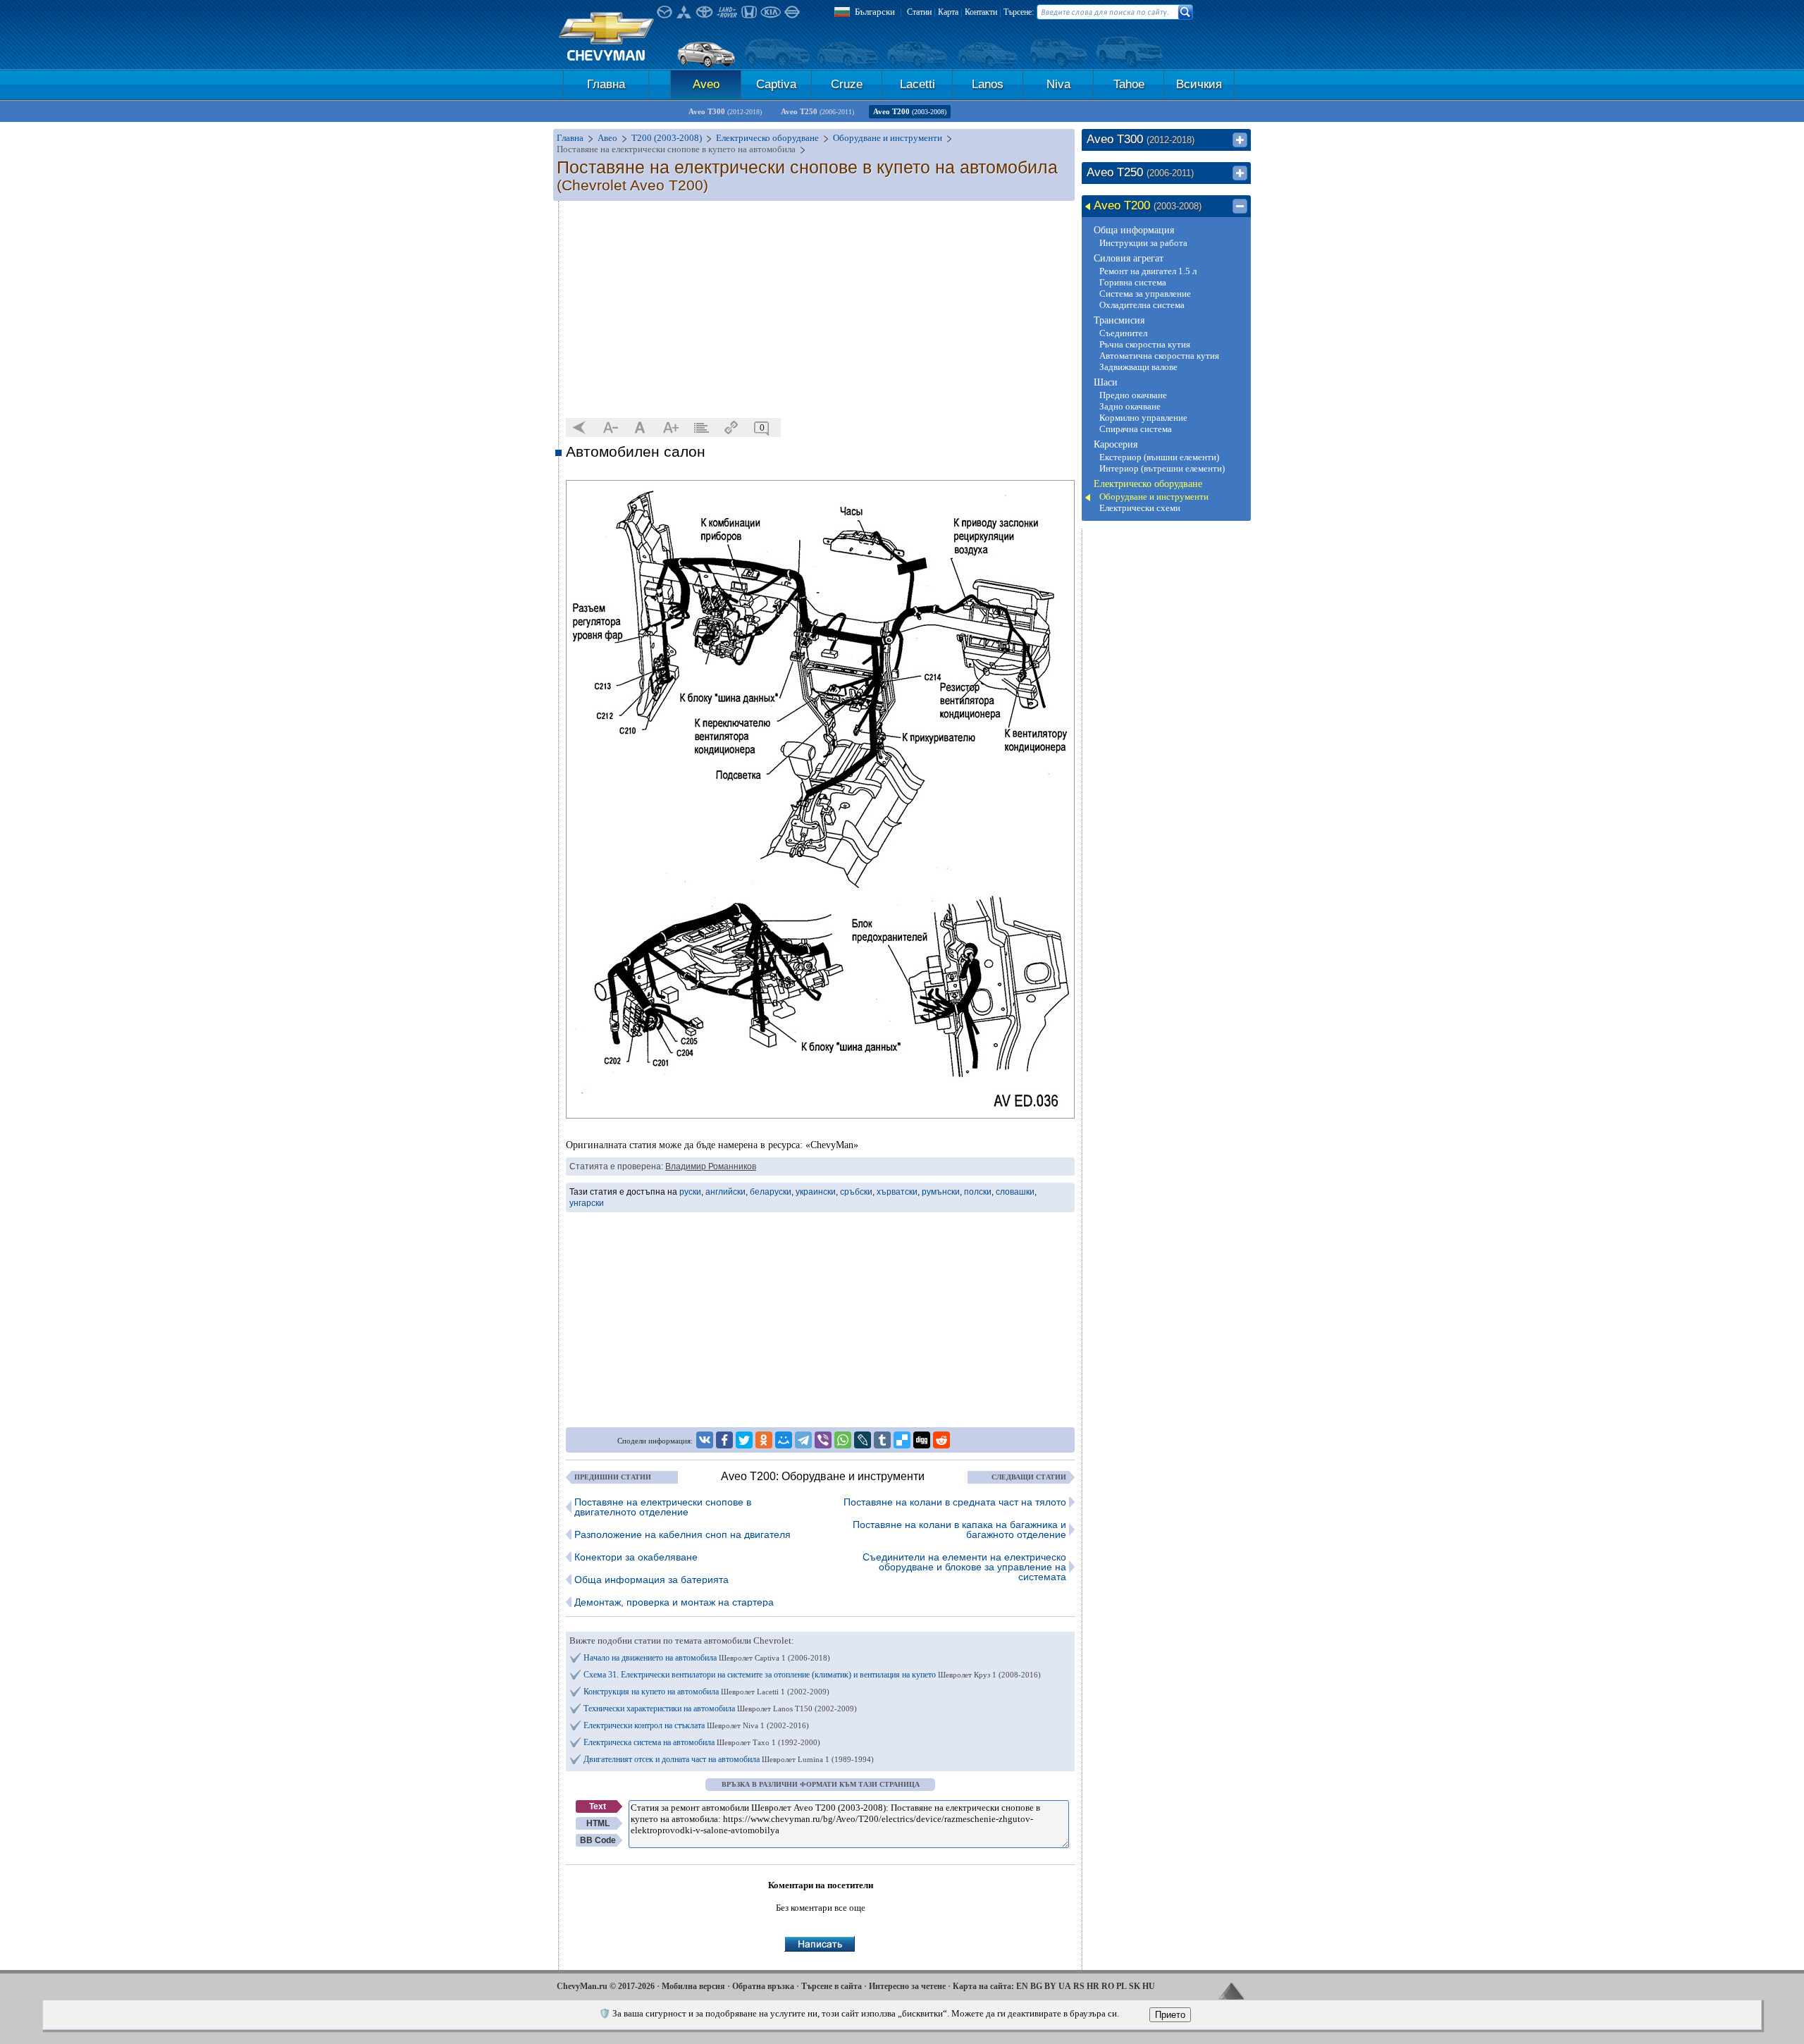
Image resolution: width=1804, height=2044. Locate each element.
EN (1022, 1986)
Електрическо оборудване (1148, 484)
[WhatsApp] (843, 1440)
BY (1050, 1986)
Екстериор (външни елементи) (1159, 457)
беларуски (771, 1192)
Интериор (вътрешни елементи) (1162, 468)
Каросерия (1116, 444)
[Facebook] (724, 1440)
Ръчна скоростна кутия (1145, 344)
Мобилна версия (693, 1986)
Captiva (776, 84)
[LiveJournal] (863, 1440)
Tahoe (1129, 84)
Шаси (1106, 382)
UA (1065, 1986)
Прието (1170, 2015)
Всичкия (1199, 84)
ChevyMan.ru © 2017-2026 (606, 1986)
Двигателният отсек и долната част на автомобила (729, 1759)
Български (875, 12)
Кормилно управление (1143, 418)
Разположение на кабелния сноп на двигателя (682, 1534)
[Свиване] (1240, 207)
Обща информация (1134, 230)
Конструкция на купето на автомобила (706, 1692)
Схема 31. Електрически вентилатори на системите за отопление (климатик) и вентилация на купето (812, 1675)
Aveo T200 (910, 111)
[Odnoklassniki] (764, 1440)
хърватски (897, 1192)
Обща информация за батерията (651, 1580)
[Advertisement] (820, 310)
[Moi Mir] (784, 1440)
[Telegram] (803, 1440)
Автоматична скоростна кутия (1159, 356)
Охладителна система (1142, 305)
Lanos (988, 84)
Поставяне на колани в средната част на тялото (955, 1502)
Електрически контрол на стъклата (696, 1725)
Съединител (1123, 333)
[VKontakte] (705, 1440)
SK (1135, 1986)
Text (598, 1806)
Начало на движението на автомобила (707, 1658)
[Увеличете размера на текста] (671, 428)
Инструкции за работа (1143, 243)
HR (1093, 1986)
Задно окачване (1130, 406)
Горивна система (1133, 282)
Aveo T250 (817, 111)
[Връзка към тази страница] (731, 428)
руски (690, 1192)
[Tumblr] (882, 1440)
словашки (1015, 1192)
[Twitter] (744, 1440)
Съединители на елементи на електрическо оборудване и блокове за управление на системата (964, 1567)
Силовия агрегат (1129, 258)
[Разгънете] (1240, 140)
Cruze (847, 84)
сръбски (856, 1192)
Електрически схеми (1140, 508)
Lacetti (918, 84)
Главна (606, 84)
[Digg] (922, 1440)
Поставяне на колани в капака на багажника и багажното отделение (959, 1529)
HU (1149, 1986)
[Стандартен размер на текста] (641, 428)
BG (1036, 1986)
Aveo (706, 84)
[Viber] (823, 1440)
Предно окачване (1133, 395)
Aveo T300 (725, 111)
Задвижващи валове (1138, 367)
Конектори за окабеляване (636, 1557)
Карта (948, 12)
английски (725, 1192)
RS (1079, 1986)
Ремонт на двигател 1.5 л (1148, 271)
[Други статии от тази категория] (701, 428)
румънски (941, 1192)
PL (1122, 1986)
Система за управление (1145, 294)
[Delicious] (902, 1440)
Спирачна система (1136, 429)
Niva (1058, 84)
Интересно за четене (907, 1986)
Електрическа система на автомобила (702, 1742)
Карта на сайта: (983, 1986)
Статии (919, 12)
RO (1108, 1986)
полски (978, 1192)
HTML (598, 1823)
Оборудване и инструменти (1154, 497)
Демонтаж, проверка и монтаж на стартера (674, 1602)
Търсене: (1019, 12)
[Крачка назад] (580, 428)
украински (816, 1192)
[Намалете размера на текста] (610, 428)
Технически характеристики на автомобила (720, 1709)
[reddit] (941, 1440)
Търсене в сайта (832, 1986)
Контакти (981, 12)
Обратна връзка (763, 1986)
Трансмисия (1119, 320)
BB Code (598, 1840)
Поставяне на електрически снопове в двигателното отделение (663, 1507)
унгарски (587, 1203)
